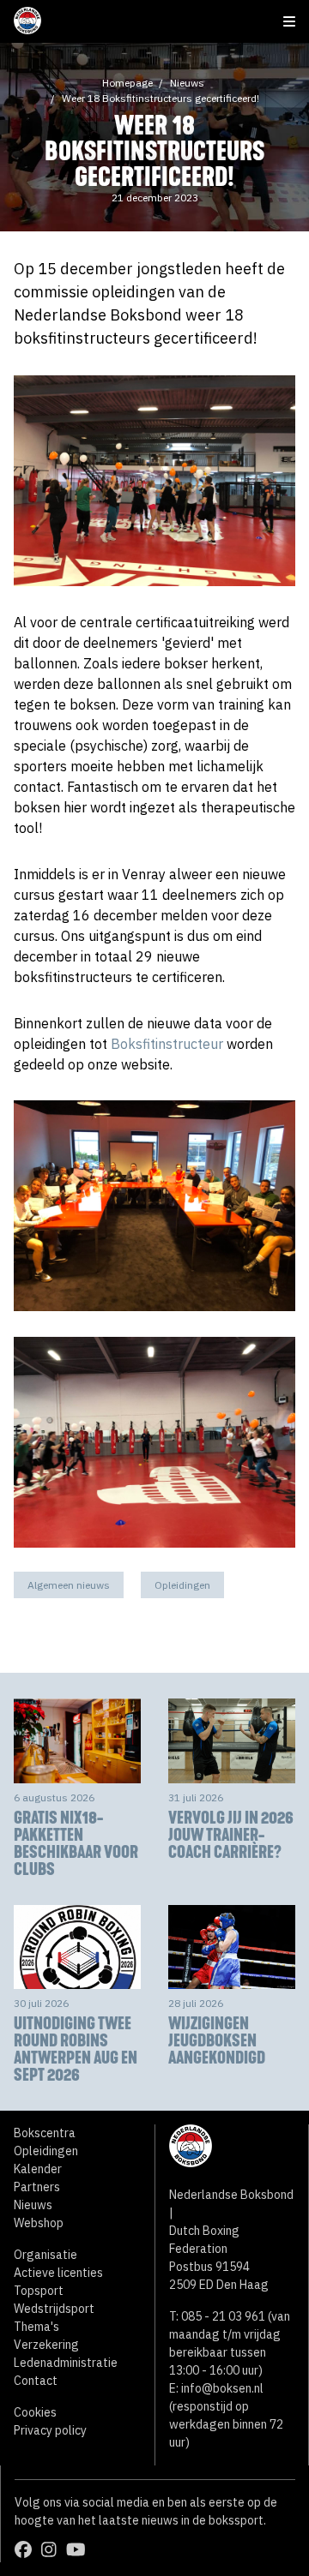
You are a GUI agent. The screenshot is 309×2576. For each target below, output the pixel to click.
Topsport (39, 2291)
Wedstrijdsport (54, 2309)
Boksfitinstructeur (167, 1044)
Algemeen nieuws (69, 1585)
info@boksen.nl (222, 2388)
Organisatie (45, 2255)
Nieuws (187, 83)
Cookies (35, 2412)
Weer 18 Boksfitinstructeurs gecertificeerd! (161, 98)
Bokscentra (45, 2133)
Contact (36, 2381)
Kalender (38, 2169)
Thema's (36, 2327)
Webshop (39, 2223)
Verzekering (46, 2345)
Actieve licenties (58, 2273)
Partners (37, 2187)
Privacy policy (50, 2430)
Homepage (127, 83)
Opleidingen (182, 1585)
